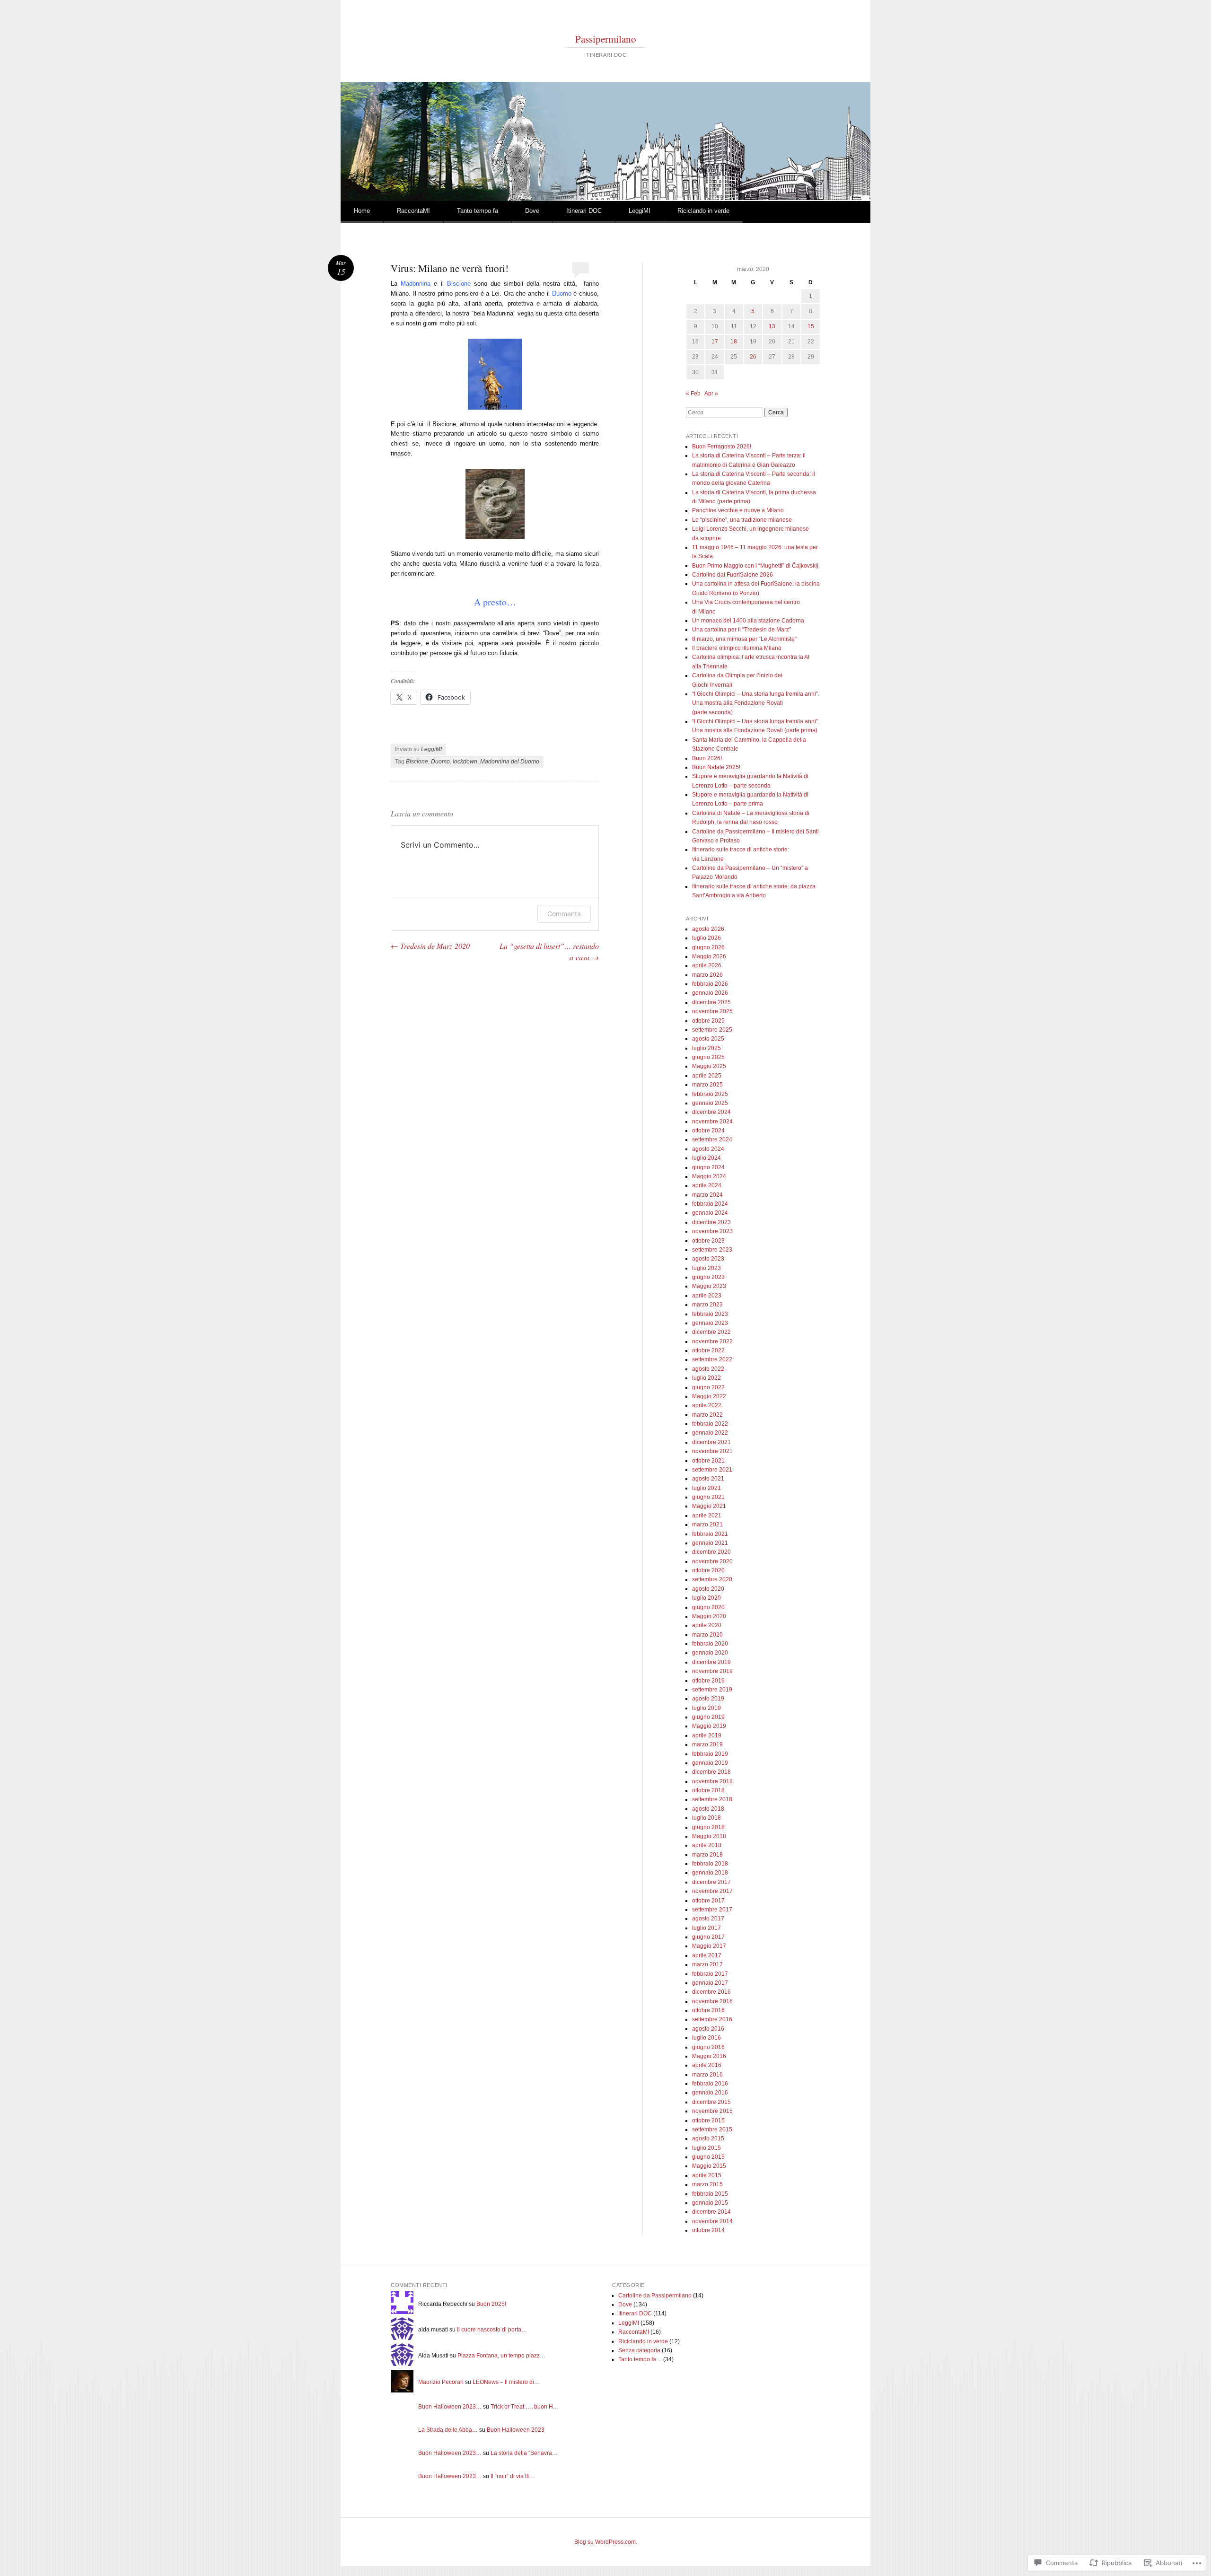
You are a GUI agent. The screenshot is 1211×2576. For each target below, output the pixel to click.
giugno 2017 (708, 1937)
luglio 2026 (706, 938)
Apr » (711, 394)
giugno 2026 (708, 947)
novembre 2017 (712, 1891)
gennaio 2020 (710, 1653)
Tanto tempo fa (478, 211)
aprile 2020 (707, 1625)
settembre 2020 (712, 1579)
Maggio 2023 (709, 1286)
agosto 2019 (708, 1699)
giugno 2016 (708, 2047)
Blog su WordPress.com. (606, 2542)
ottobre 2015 (708, 2120)
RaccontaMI (413, 211)
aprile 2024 (707, 1185)
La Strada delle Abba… (448, 2430)
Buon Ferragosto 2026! (722, 447)
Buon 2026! (707, 758)
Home (362, 211)
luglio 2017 (706, 1928)
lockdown (465, 762)
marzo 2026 (707, 975)
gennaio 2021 (710, 1543)
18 (734, 342)
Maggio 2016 (709, 2056)
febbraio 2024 (710, 1204)
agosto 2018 (708, 1809)
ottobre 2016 (708, 2010)
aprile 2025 (707, 1076)
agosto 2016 (708, 2029)
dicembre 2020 (711, 1552)
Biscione (417, 762)
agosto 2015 (708, 2138)
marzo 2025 (707, 1085)
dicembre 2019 (711, 1662)
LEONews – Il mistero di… (506, 2382)
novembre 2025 (712, 1011)
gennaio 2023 (710, 1323)
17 (715, 342)
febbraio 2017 (710, 1974)
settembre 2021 (712, 1470)
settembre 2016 (712, 2019)
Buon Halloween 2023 (516, 2430)
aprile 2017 (707, 1955)
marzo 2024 (707, 1195)
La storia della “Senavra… (524, 2453)
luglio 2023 (706, 1268)
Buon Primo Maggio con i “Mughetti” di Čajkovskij (755, 566)
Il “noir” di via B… (513, 2476)
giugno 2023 (708, 1277)
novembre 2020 (712, 1561)
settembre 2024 (712, 1139)
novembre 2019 (712, 1671)
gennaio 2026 (710, 993)
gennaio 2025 (710, 1103)
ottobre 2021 (708, 1461)
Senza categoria (639, 2350)
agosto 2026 (708, 929)
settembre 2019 (712, 1690)
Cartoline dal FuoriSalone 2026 (733, 575)
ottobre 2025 (708, 1021)
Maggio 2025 (709, 1066)
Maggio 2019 (709, 1726)
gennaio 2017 (710, 1983)
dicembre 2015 (711, 2102)
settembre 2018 (712, 1799)
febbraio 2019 (710, 1754)
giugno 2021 (708, 1497)
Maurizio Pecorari (441, 2382)
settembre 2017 (712, 1910)
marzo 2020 (707, 1635)
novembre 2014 (712, 2221)
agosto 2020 (708, 1589)
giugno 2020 (708, 1607)
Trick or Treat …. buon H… (525, 2407)
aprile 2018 (707, 1845)
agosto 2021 (708, 1479)
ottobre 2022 (708, 1350)
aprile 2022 (707, 1405)
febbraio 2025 (710, 1094)
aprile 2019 (707, 1735)
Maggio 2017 (709, 1946)
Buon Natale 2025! (716, 767)
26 (753, 357)
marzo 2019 (707, 1744)
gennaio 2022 (710, 1433)
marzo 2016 (707, 2075)
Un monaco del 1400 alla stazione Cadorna (748, 621)
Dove (532, 211)
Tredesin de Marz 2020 (430, 946)
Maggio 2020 (709, 1616)
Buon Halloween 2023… (450, 2407)
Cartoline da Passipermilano (655, 2296)
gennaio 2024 (710, 1213)
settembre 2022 (712, 1359)
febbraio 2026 (710, 984)
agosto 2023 (708, 1259)
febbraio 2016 (710, 2084)
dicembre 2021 (711, 1442)
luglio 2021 (706, 1488)
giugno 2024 (708, 1167)
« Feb (693, 394)
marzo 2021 (707, 1525)
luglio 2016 (706, 2038)
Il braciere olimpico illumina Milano (737, 648)
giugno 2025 (708, 1057)
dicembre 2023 (711, 1222)
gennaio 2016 (710, 2093)
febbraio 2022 (710, 1424)
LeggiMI (640, 211)
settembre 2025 (712, 1030)
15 (811, 326)
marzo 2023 (707, 1305)
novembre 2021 (712, 1451)
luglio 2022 (706, 1378)
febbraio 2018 (710, 1864)
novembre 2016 (712, 2001)
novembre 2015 (712, 2111)
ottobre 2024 (708, 1130)
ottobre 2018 (708, 1790)
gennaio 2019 (710, 1763)
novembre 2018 (712, 1781)
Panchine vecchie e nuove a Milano (738, 510)
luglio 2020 (706, 1598)
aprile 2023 (707, 1296)
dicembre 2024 (711, 1112)
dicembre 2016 (711, 1992)
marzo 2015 (707, 2184)
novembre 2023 (712, 1231)
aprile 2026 (707, 965)
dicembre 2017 (711, 1882)
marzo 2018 (707, 1855)
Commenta (564, 914)
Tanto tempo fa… (640, 2359)
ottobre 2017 (708, 1901)
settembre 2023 (712, 1250)
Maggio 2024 (709, 1176)
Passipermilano (606, 39)
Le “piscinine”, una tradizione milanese (742, 520)
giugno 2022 (708, 1387)
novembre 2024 (712, 1122)
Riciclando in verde (703, 211)
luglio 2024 (706, 1158)
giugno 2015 (708, 2157)
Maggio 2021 (709, 1506)
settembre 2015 (712, 2129)
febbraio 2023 (710, 1314)
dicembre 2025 (711, 1002)
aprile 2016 (707, 2065)
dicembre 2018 (711, 1772)
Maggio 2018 (709, 1836)
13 (772, 326)
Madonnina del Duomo (510, 762)
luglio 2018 (706, 1818)
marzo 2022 (707, 1415)
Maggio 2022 (709, 1396)
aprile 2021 (707, 1516)
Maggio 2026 (709, 956)
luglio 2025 (706, 1048)
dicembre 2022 (711, 1332)
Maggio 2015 (709, 2166)
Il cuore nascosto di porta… (492, 2330)
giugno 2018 (708, 1827)
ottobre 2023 (708, 1241)
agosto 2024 (708, 1149)
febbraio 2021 (710, 1534)
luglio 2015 (706, 2148)
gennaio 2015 (710, 2203)
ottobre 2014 (708, 2230)
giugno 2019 (708, 1717)
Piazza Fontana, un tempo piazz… (501, 2356)
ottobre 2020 (708, 1570)
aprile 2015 (707, 2175)
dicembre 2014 (711, 2212)
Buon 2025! (491, 2304)
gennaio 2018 (710, 1873)
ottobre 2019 (708, 1681)
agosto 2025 (708, 1039)
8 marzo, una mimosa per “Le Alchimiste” (744, 639)
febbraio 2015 (710, 2194)
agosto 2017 (708, 1919)
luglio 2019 (706, 1708)
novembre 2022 (712, 1341)
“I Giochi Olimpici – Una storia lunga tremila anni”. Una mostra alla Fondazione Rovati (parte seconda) (756, 703)
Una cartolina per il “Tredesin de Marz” (742, 630)
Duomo (440, 762)
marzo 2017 (707, 1964)
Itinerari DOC (584, 211)
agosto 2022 (708, 1369)
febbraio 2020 (710, 1644)
